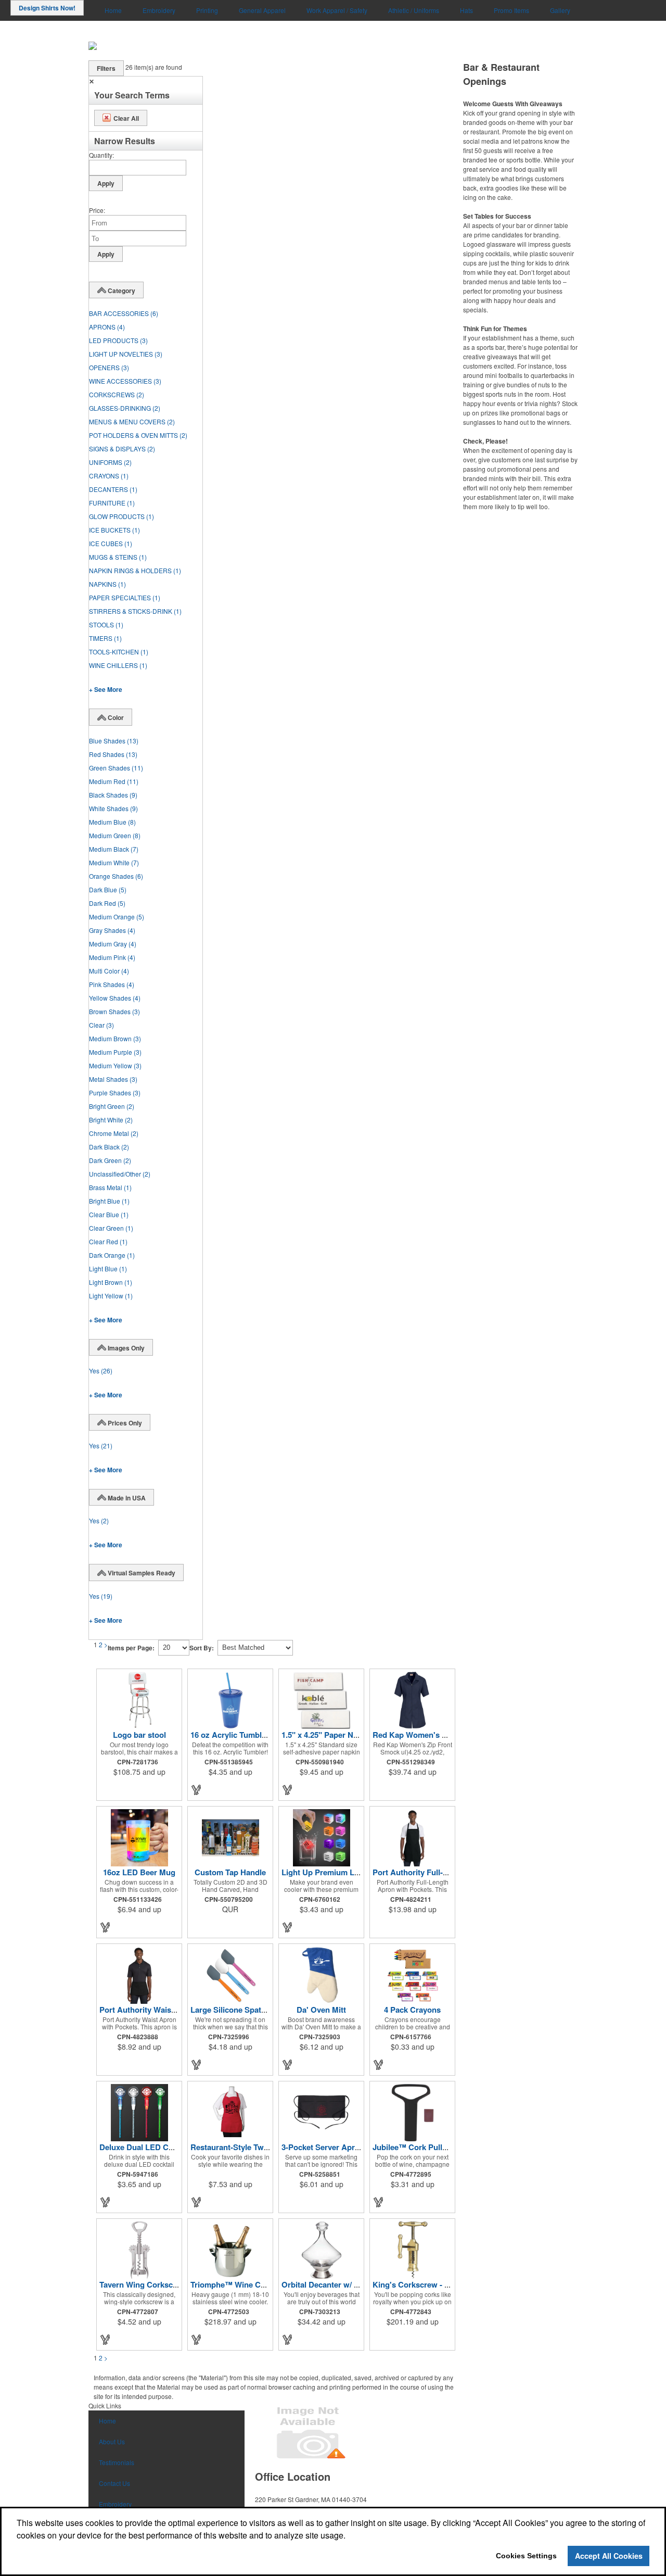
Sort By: (202, 1648)
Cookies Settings (526, 2556)
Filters (106, 68)
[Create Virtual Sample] (197, 1790)
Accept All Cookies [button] (609, 2556)
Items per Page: (131, 1648)
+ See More (106, 689)
